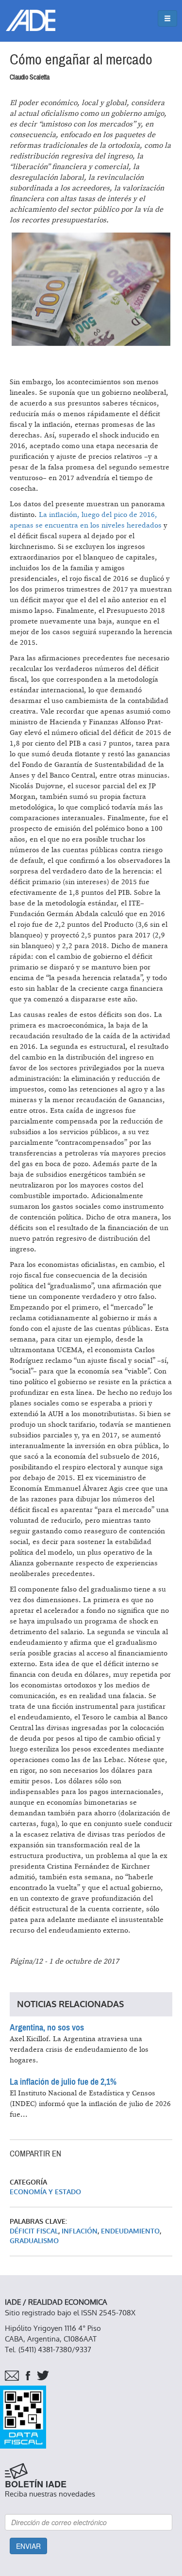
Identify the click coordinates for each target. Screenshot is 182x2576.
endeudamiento (130, 2231)
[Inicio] (31, 20)
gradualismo (34, 2241)
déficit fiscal (34, 2231)
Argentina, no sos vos (47, 2028)
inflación (80, 2231)
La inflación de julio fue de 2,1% (63, 2082)
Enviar (28, 2546)
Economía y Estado (45, 2192)
